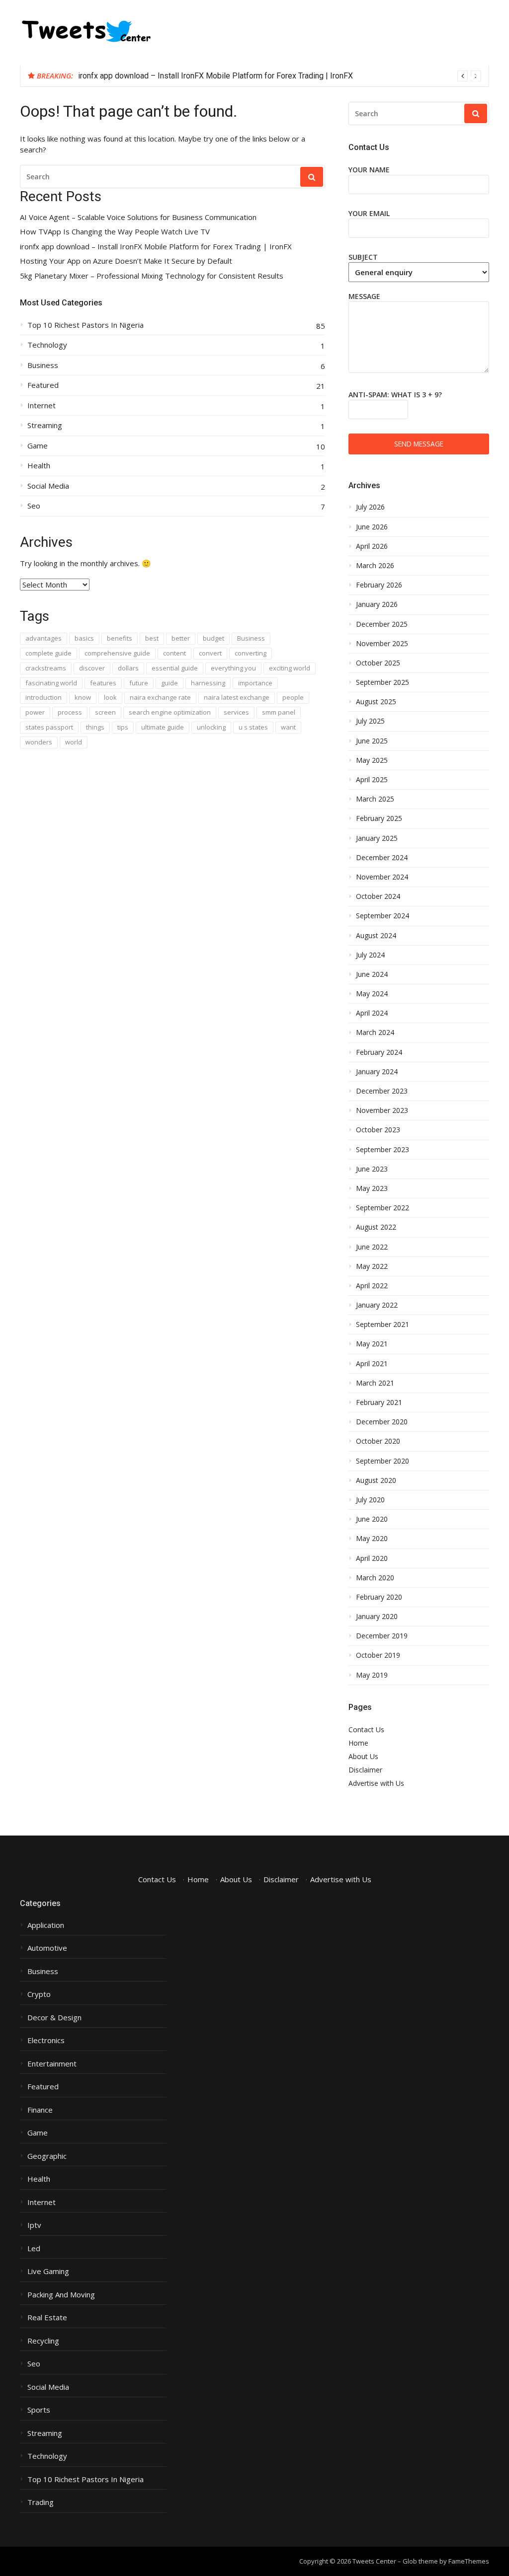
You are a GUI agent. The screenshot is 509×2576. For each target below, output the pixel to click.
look (110, 697)
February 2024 (379, 1052)
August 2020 (376, 1480)
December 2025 (382, 624)
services (236, 712)
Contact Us (366, 1730)
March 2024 (375, 1032)
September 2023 (382, 1150)
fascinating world (51, 683)
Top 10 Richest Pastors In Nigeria (85, 325)
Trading (41, 2502)
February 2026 (379, 585)
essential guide (175, 668)
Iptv (34, 2225)
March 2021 (375, 1383)
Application (46, 1925)
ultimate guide (163, 727)
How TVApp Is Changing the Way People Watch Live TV (115, 232)
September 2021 (382, 1325)
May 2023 (372, 1188)
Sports (39, 2410)
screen (105, 712)
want (288, 727)
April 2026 (372, 546)
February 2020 (379, 1597)
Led (34, 2248)
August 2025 (376, 702)
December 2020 (382, 1422)
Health (39, 466)
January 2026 (377, 604)
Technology (47, 345)
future (139, 683)
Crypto (39, 1994)
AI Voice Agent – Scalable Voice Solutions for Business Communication (138, 217)
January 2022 (377, 1305)
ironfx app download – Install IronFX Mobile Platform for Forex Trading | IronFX (215, 76)
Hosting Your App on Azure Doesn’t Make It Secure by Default (126, 261)
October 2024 (378, 896)
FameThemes (469, 2561)
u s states (253, 727)
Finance (40, 2110)
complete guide (48, 653)
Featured (43, 385)
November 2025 (382, 644)
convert (210, 653)
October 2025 (378, 663)
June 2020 (372, 1519)
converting (251, 653)
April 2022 (372, 1286)
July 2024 (370, 955)
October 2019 (378, 1655)
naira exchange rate (160, 697)
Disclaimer (365, 1770)
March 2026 (375, 566)
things (95, 727)
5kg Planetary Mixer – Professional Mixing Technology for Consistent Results (152, 276)
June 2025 (372, 741)
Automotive (47, 1948)
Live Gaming (48, 2271)
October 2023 (378, 1130)
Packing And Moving (61, 2295)
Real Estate (47, 2318)
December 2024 (382, 858)
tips (123, 727)
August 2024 (376, 936)
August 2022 (376, 1227)
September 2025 (382, 682)
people (293, 697)
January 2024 (377, 1072)
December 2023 (382, 1091)
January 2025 (377, 838)
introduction (43, 697)
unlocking (211, 727)
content (174, 653)
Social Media (48, 486)
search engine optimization (170, 712)
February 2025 (379, 818)
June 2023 (372, 1169)
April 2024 (372, 1013)
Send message (419, 444)
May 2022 (372, 1266)
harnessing (208, 683)
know (83, 697)
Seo (34, 506)
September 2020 (382, 1461)
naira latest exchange (237, 697)
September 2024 (382, 916)
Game (38, 446)
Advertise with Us (376, 1783)
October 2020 (378, 1441)
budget (213, 638)
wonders (39, 742)
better (181, 638)
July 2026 (370, 507)
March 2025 (375, 799)
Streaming (45, 425)
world (74, 742)
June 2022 (372, 1247)
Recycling (43, 2341)
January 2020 (377, 1617)
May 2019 (372, 1675)
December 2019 (382, 1636)
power (35, 712)
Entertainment (52, 2064)
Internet (42, 405)
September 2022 (382, 1208)
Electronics (46, 2040)
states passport (49, 727)
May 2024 (372, 994)
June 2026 (372, 527)
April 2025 (372, 780)
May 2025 (372, 760)
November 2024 (382, 877)
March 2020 (375, 1578)
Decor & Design (54, 2018)
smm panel (279, 712)
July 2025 (370, 721)
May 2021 (372, 1344)
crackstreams (46, 668)
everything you (233, 668)
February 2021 (379, 1402)
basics (84, 638)
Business (43, 365)
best (152, 638)
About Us (363, 1756)
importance (255, 683)
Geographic (47, 2156)
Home (358, 1743)
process (70, 712)
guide (170, 683)
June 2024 (372, 974)
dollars (128, 668)
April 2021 (372, 1364)
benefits (120, 638)
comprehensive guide (117, 653)
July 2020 (370, 1500)
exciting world (290, 668)
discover (92, 668)
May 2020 (372, 1539)
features (103, 683)
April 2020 (372, 1558)
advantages (43, 638)
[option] (280, 76)
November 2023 (382, 1110)
